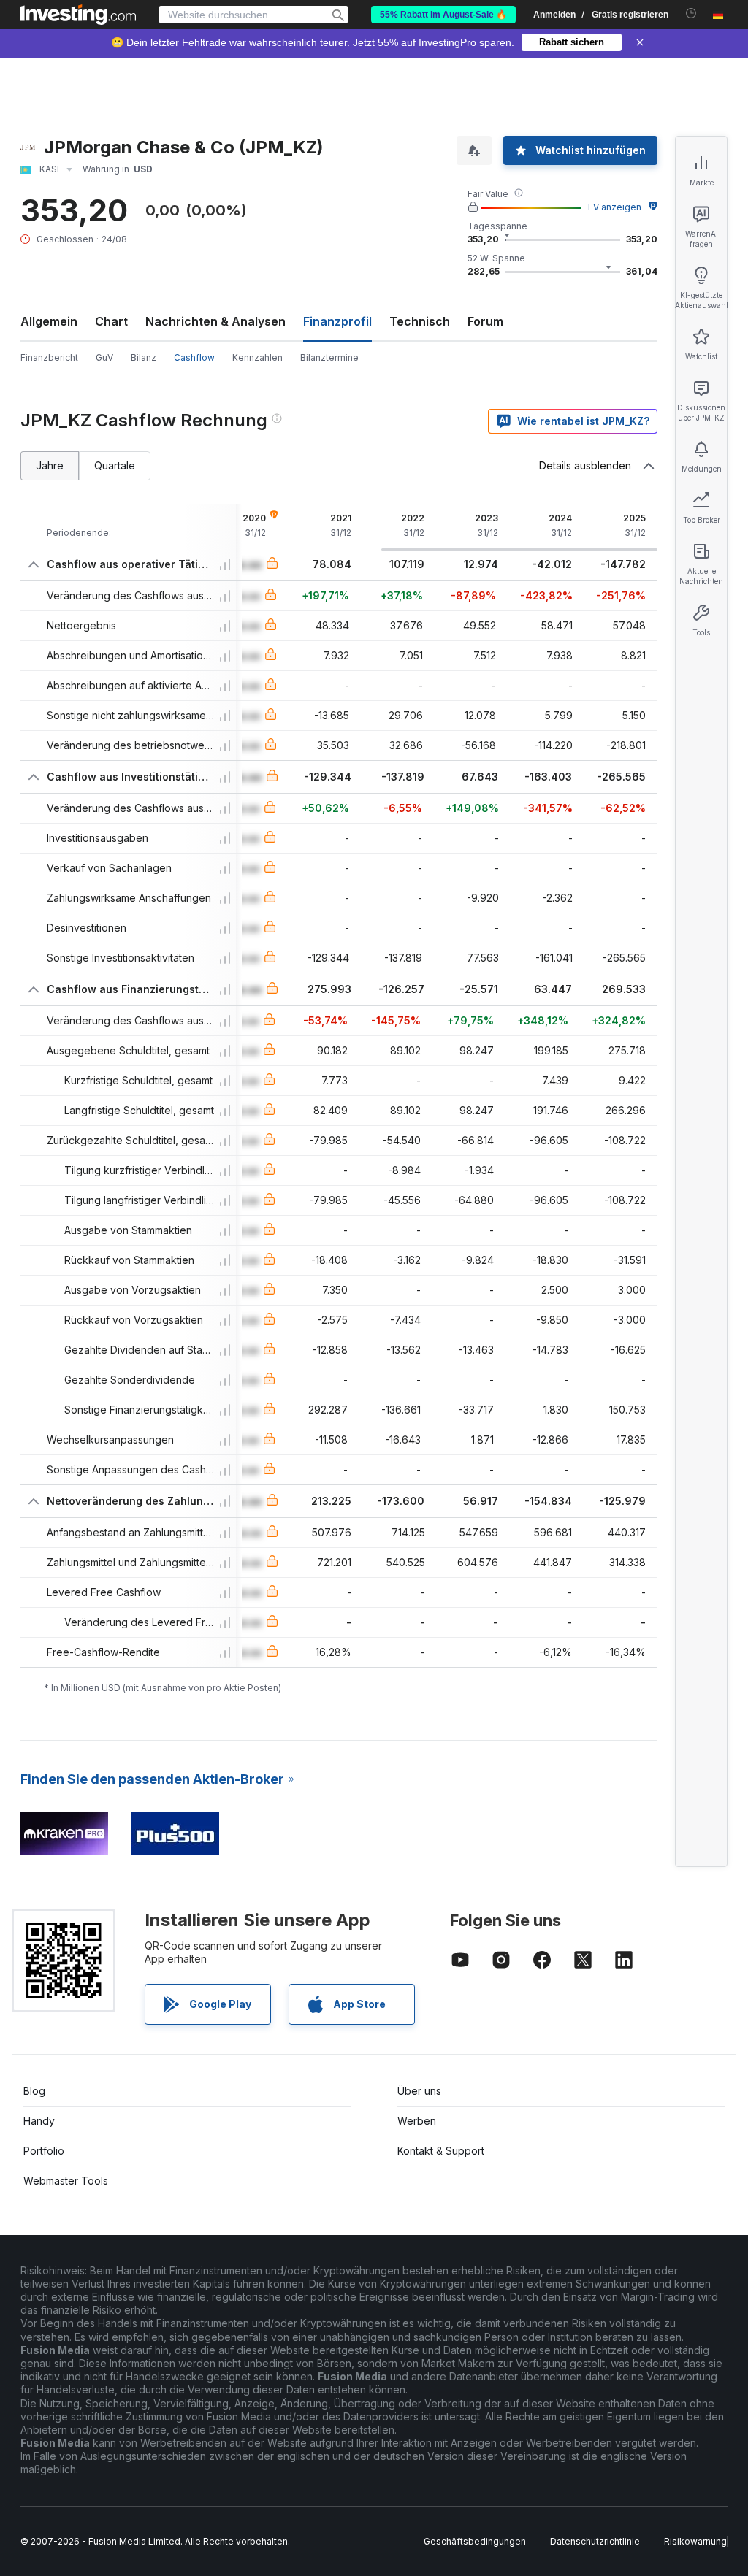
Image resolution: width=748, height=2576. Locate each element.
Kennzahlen (257, 357)
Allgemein (49, 321)
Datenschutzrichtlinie (595, 2541)
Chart (111, 321)
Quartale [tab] (115, 465)
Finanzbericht (49, 357)
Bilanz (144, 357)
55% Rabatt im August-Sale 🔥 (443, 15)
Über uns (419, 2091)
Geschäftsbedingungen (475, 2541)
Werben (417, 2121)
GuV (104, 357)
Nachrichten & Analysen (215, 321)
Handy (39, 2121)
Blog (34, 2091)
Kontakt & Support (441, 2151)
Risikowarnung (695, 2541)
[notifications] (691, 14)
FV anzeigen (615, 207)
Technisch (420, 321)
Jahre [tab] (50, 465)
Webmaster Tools (66, 2181)
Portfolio (44, 2151)
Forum (485, 321)
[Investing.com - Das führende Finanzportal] (78, 15)
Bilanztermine (329, 357)
